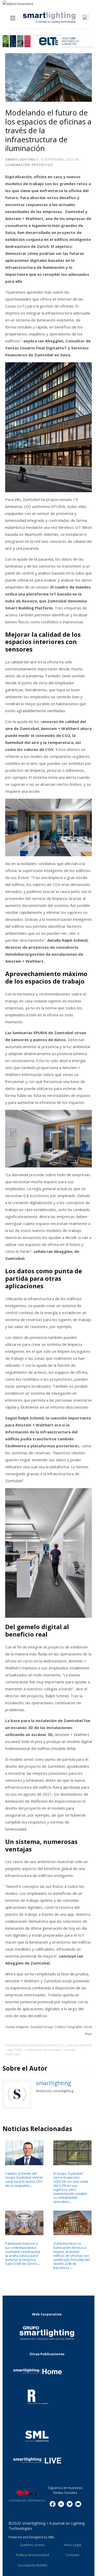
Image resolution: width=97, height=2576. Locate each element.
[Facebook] (53, 2504)
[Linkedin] (61, 2504)
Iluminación (17, 165)
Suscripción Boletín (32, 2565)
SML (51, 2537)
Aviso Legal (72, 2545)
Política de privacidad (32, 2555)
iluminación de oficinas (43, 2050)
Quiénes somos (32, 2545)
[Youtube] (78, 2504)
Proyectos (42, 165)
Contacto (72, 2555)
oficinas (69, 2050)
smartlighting (20, 159)
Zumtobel (13, 2054)
